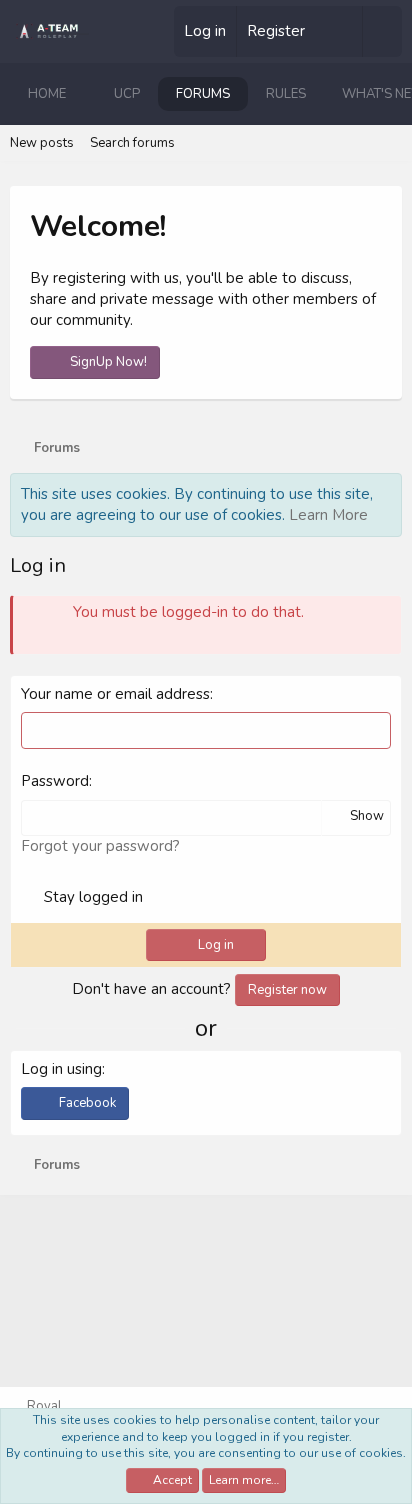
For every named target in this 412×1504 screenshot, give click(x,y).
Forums (203, 94)
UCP (127, 94)
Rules (286, 94)
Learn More (328, 515)
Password (55, 781)
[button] (82, 94)
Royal (43, 1406)
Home (47, 94)
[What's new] (341, 31)
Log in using (61, 1069)
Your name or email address (115, 694)
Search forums (132, 143)
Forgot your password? (100, 846)
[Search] (382, 31)
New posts (42, 143)
